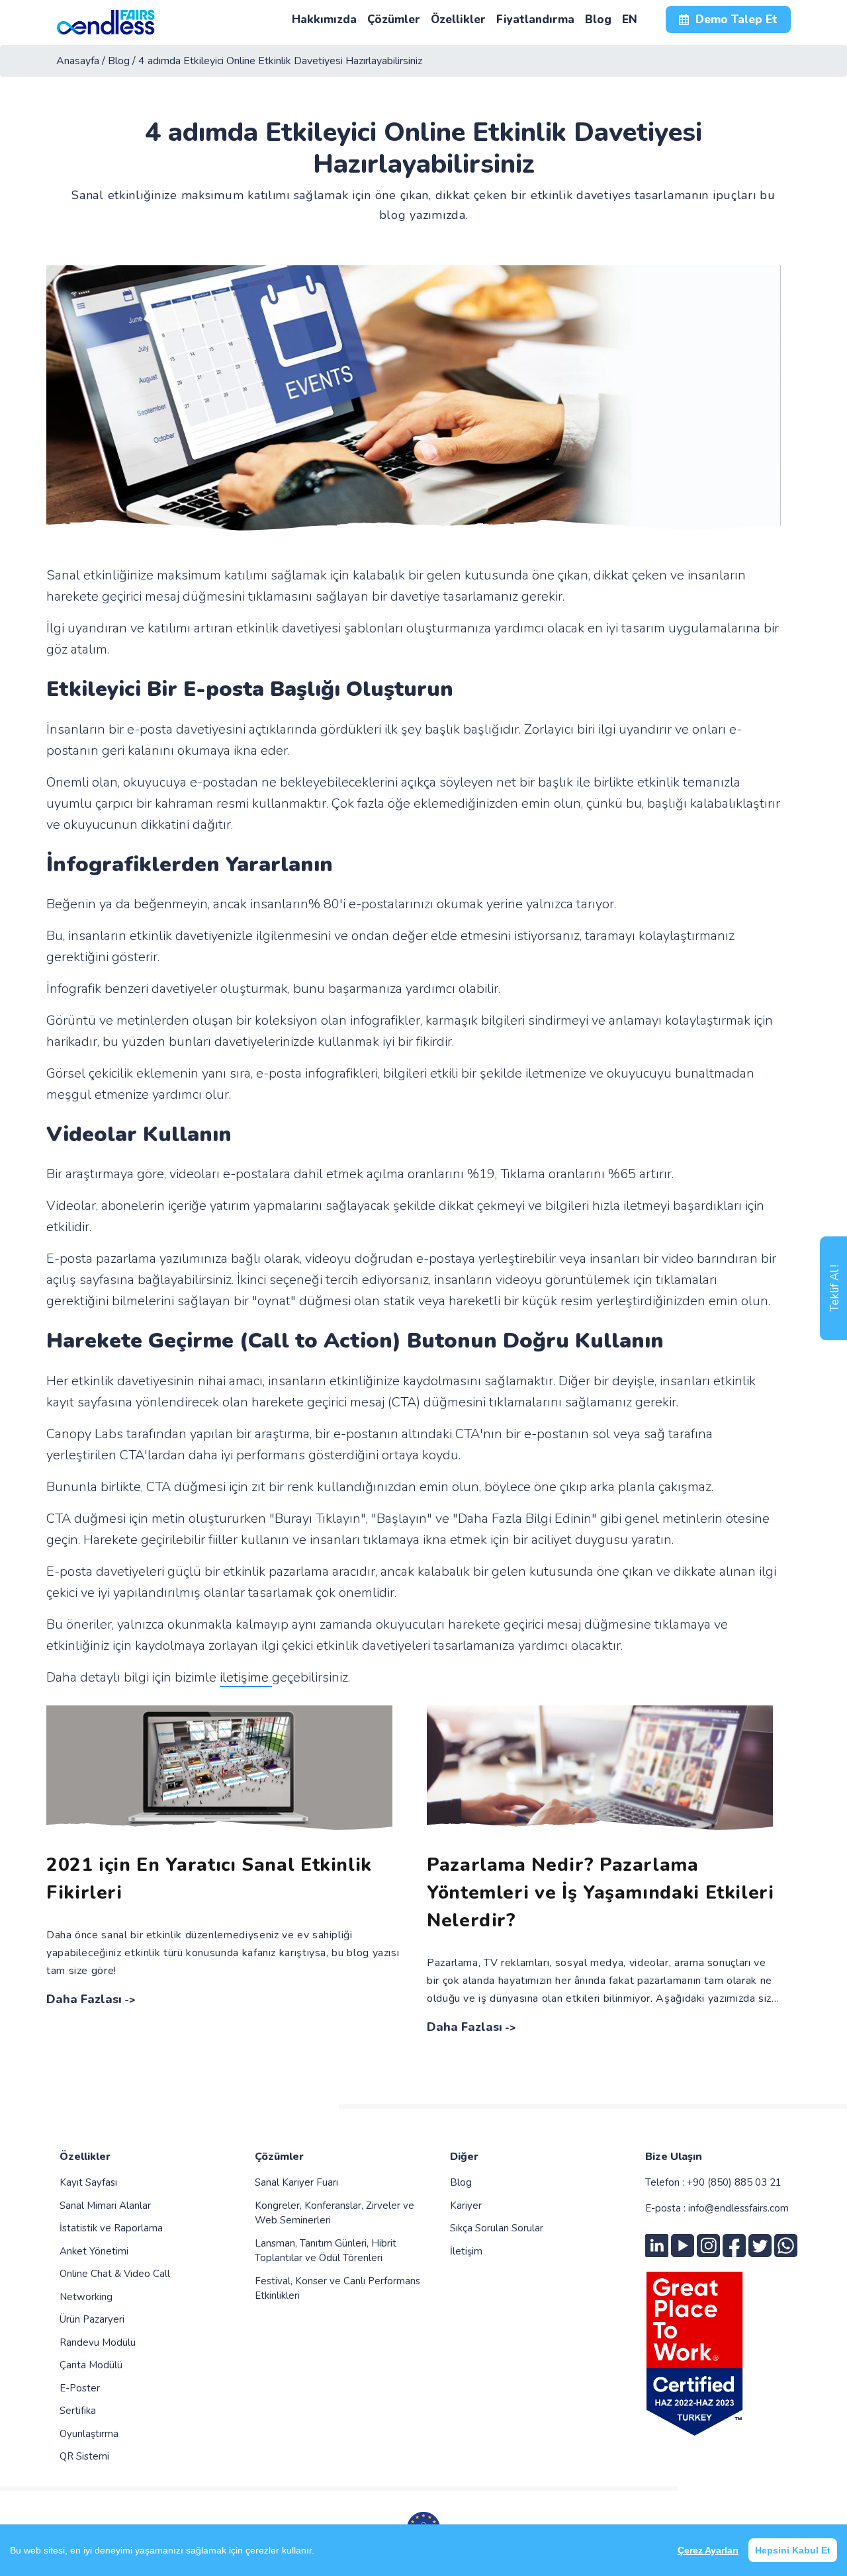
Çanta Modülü (91, 2365)
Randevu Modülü (98, 2342)
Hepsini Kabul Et (793, 2550)
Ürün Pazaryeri (92, 2319)
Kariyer (466, 2206)
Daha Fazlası (84, 1999)
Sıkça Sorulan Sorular (497, 2228)
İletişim (466, 2251)
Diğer (464, 2157)
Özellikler (85, 2157)
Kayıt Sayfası (88, 2182)
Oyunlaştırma (89, 2434)
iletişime (246, 1677)
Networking (86, 2297)
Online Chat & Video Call (115, 2274)
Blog (461, 2182)
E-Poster (80, 2388)
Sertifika (78, 2411)
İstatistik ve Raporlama (111, 2228)
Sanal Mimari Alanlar (105, 2206)
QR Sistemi (84, 2456)
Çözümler (279, 2157)
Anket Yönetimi (94, 2251)
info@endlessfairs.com (738, 2208)
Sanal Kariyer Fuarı (296, 2182)
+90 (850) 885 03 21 (734, 2182)
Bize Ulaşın (674, 2157)
